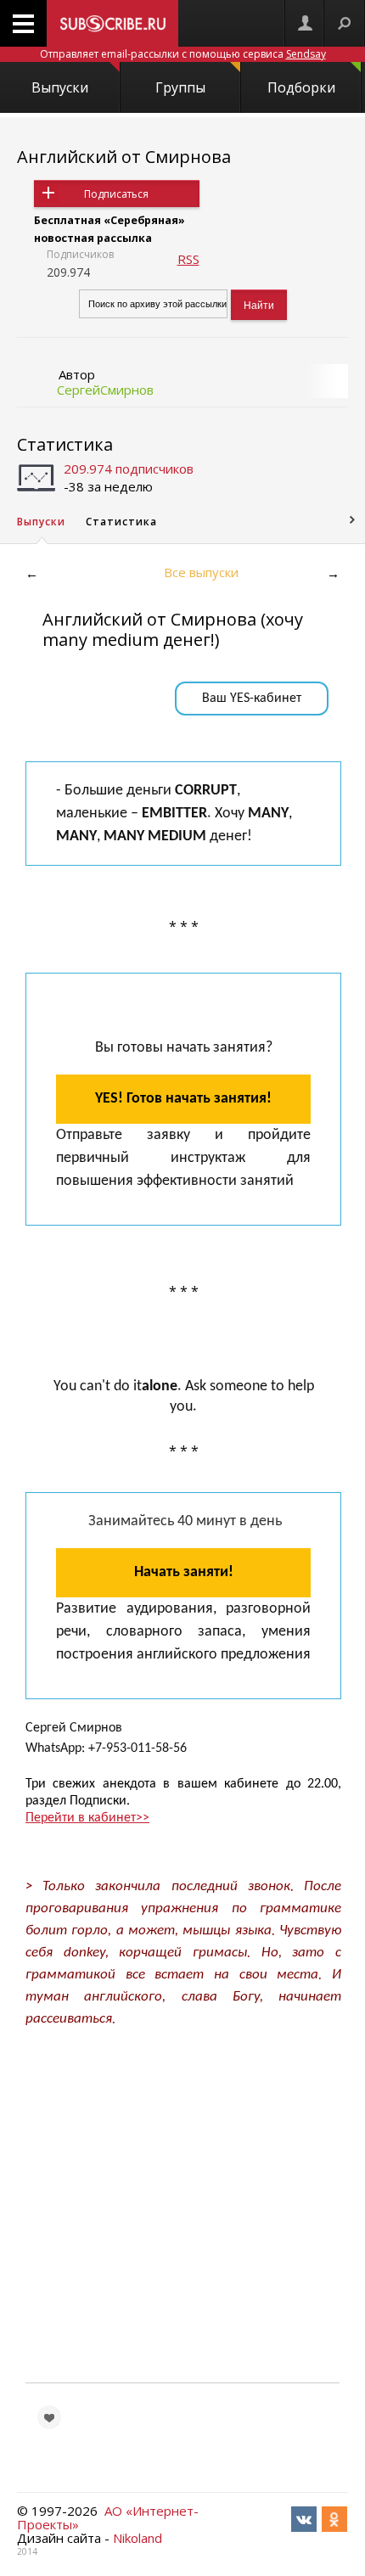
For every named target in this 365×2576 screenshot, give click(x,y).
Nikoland (138, 2538)
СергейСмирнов (105, 390)
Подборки (301, 87)
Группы (180, 87)
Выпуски (60, 87)
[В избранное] (49, 2417)
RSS (188, 259)
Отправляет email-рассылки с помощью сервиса (183, 54)
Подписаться (116, 194)
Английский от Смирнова (124, 157)
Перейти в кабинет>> (87, 1818)
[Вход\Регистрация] (305, 23)
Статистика (65, 444)
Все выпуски (201, 572)
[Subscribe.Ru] (112, 23)
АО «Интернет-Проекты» (108, 2517)
